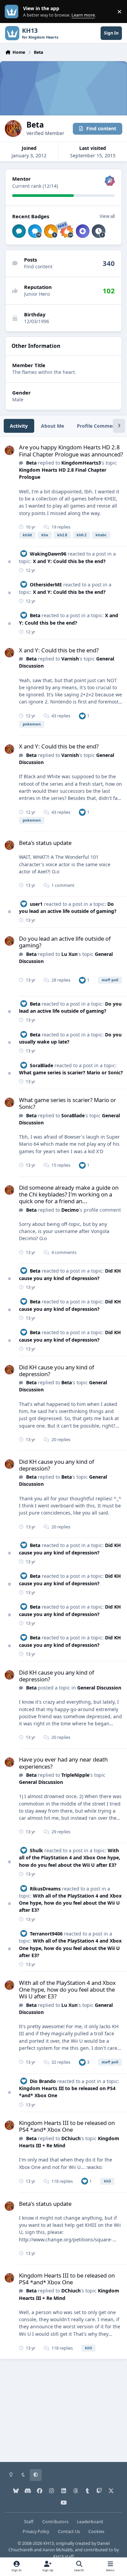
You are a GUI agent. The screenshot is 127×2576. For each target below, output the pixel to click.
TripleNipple (75, 1775)
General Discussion (99, 1688)
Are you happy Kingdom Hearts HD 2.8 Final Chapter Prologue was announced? (71, 451)
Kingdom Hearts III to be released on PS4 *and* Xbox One (67, 2126)
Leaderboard (90, 2522)
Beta (31, 463)
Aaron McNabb (58, 2550)
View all (107, 216)
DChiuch (71, 2138)
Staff (29, 2522)
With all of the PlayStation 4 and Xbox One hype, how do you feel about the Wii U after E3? (70, 1858)
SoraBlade (41, 1065)
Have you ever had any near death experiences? (63, 1763)
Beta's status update (45, 843)
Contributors (55, 2522)
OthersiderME (46, 585)
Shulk (36, 1850)
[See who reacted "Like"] (82, 716)
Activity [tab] (19, 426)
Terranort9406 (46, 1934)
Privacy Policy (36, 2532)
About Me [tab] (52, 426)
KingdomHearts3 (81, 463)
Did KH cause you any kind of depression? (57, 1371)
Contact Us (69, 2532)
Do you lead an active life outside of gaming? (65, 942)
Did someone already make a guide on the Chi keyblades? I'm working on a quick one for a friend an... (69, 1194)
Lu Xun (69, 954)
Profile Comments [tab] (98, 426)
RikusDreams (45, 1889)
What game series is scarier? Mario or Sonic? (71, 1072)
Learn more (13, 12)
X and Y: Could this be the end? (69, 561)
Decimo (70, 1210)
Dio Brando (43, 2081)
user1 (36, 904)
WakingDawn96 (48, 554)
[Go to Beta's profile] (9, 450)
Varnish (70, 659)
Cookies (96, 2532)
